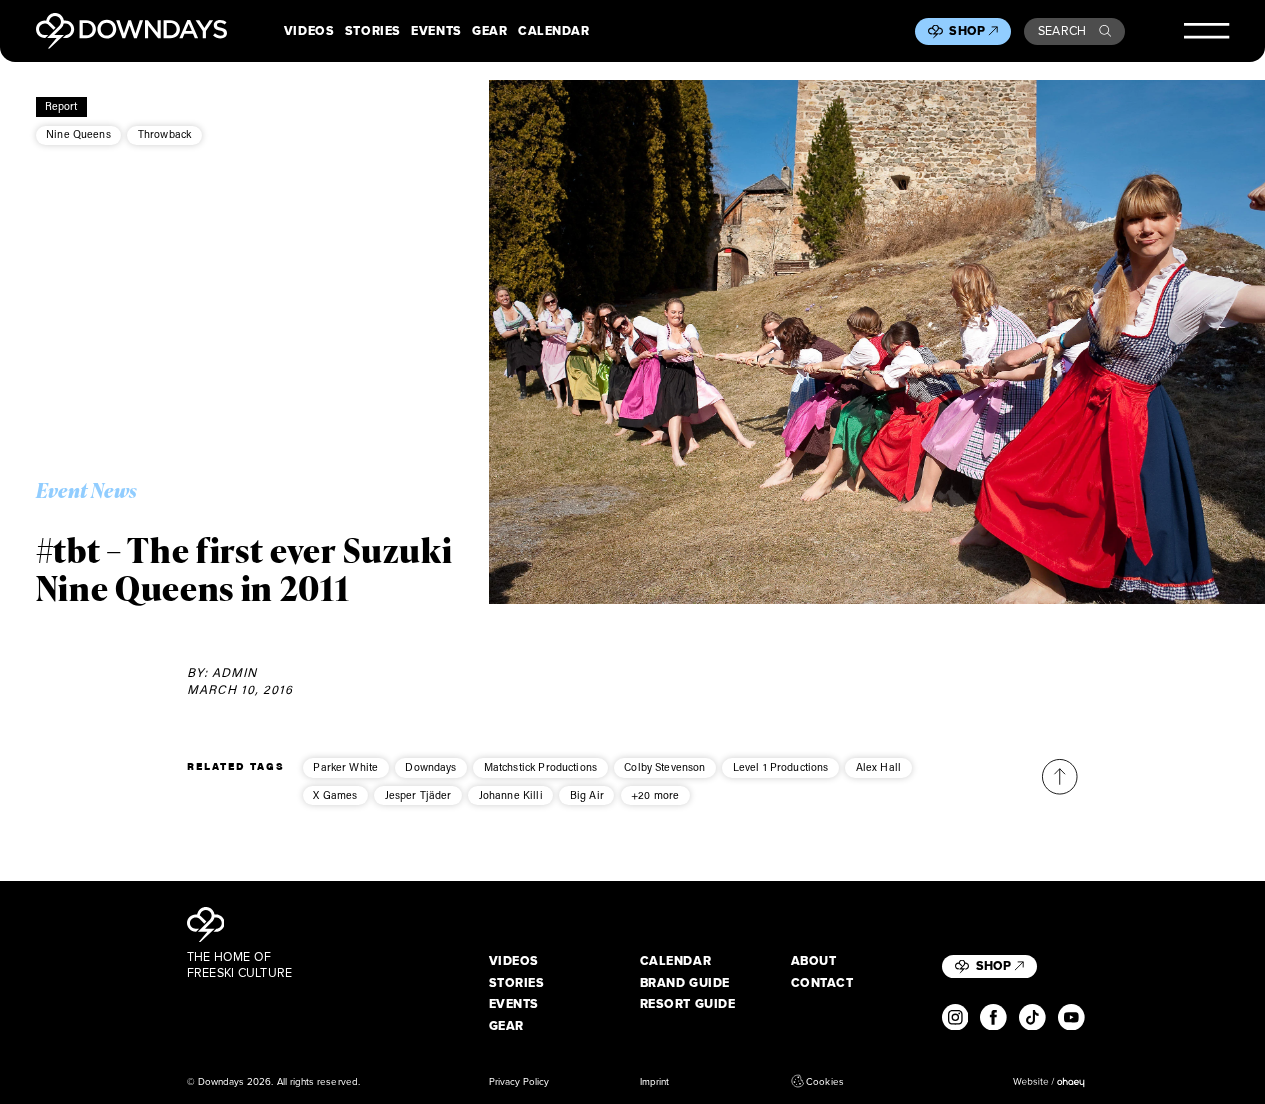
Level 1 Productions (781, 767)
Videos (309, 31)
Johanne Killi (511, 795)
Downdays (430, 767)
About (814, 961)
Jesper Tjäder (418, 795)
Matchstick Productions (540, 767)
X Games (335, 795)
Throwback (164, 134)
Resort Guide (688, 1004)
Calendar (553, 31)
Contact (822, 983)
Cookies (824, 1081)
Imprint (654, 1081)
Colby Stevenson (664, 767)
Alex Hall (878, 767)
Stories (373, 31)
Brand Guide (685, 983)
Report (61, 106)
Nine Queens (78, 134)
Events (436, 31)
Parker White (345, 767)
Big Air (587, 795)
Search (1062, 30)
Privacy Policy (519, 1081)
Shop (967, 31)
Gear (489, 31)
